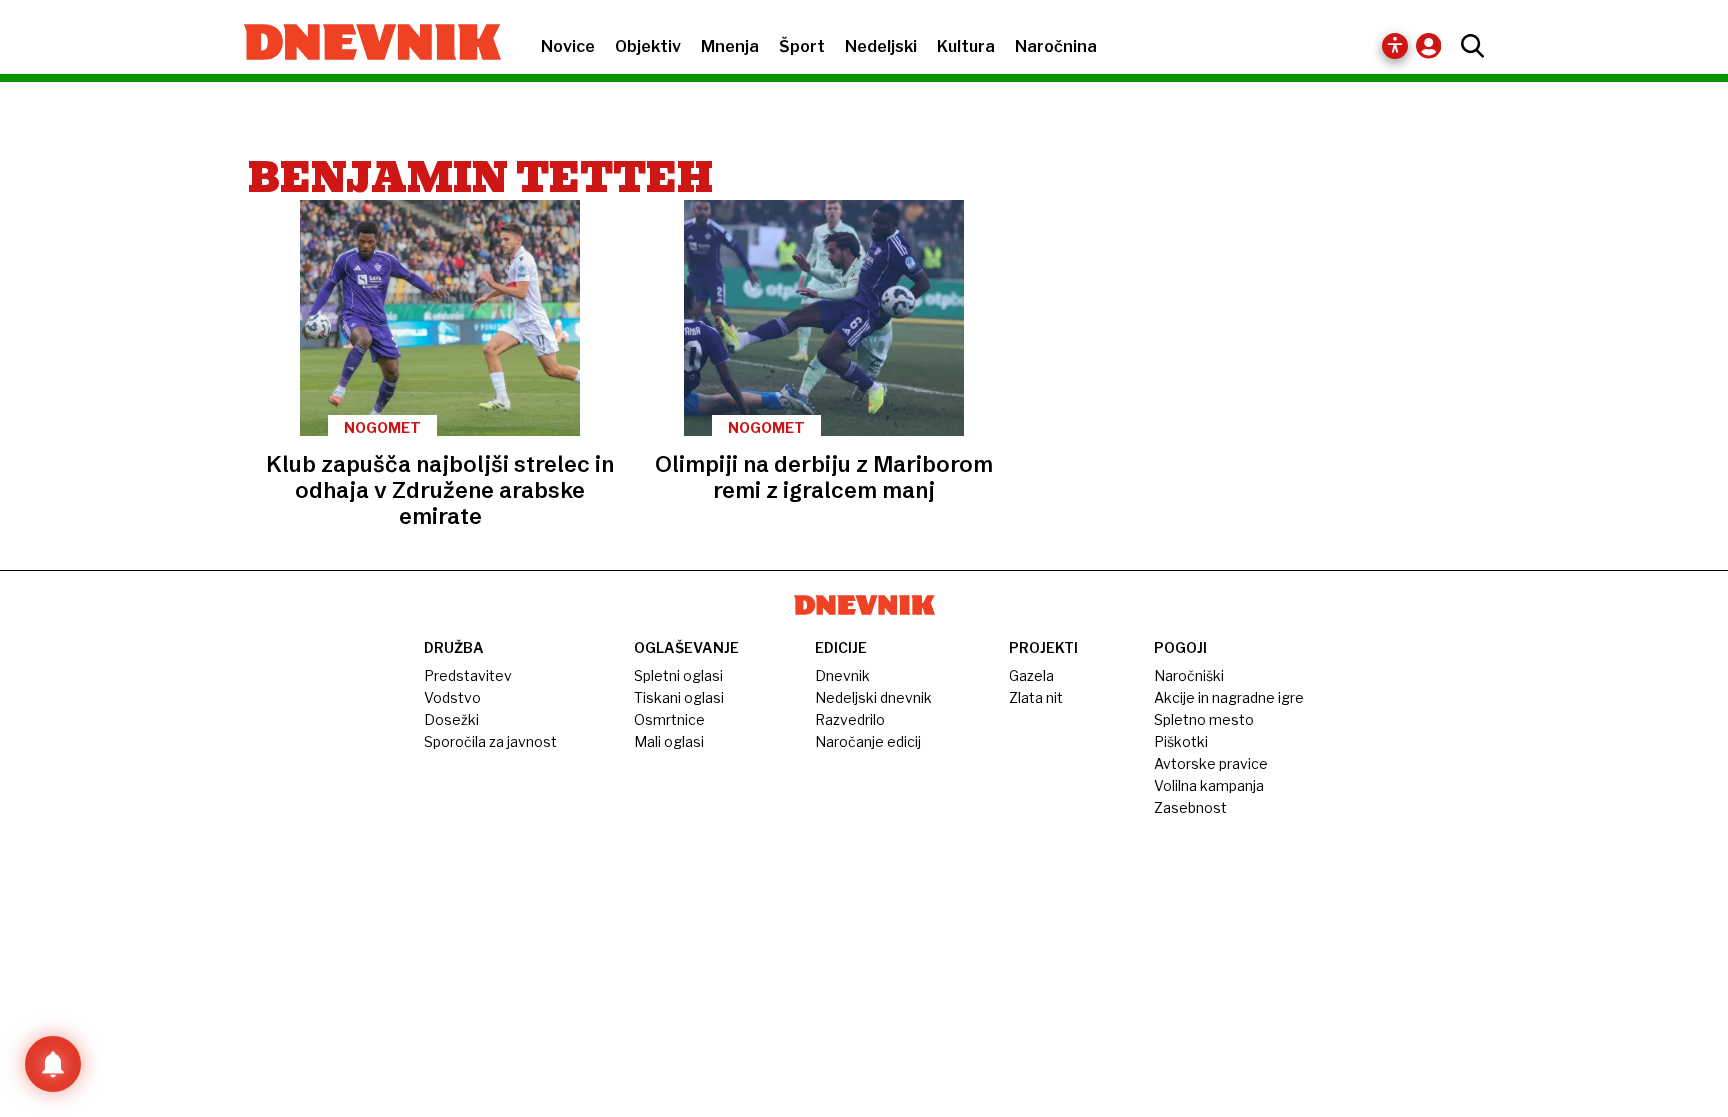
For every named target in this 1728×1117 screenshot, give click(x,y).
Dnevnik (842, 675)
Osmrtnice (669, 719)
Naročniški (1189, 675)
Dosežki (451, 719)
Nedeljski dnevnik (873, 697)
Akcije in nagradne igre (1229, 697)
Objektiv (648, 46)
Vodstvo (452, 697)
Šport (802, 46)
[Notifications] (53, 1064)
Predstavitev (468, 675)
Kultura (966, 46)
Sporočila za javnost (490, 741)
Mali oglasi (669, 741)
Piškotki (1181, 741)
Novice (568, 46)
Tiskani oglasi (679, 697)
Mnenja (730, 46)
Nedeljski (881, 46)
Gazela (1031, 675)
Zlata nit (1036, 697)
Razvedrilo (850, 719)
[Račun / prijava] (1433, 45)
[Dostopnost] (1395, 46)
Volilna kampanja (1209, 785)
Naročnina (1056, 46)
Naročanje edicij (868, 741)
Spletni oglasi (678, 675)
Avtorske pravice (1211, 763)
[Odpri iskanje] (1467, 46)
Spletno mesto (1204, 719)
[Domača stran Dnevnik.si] (362, 44)
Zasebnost (1190, 807)
